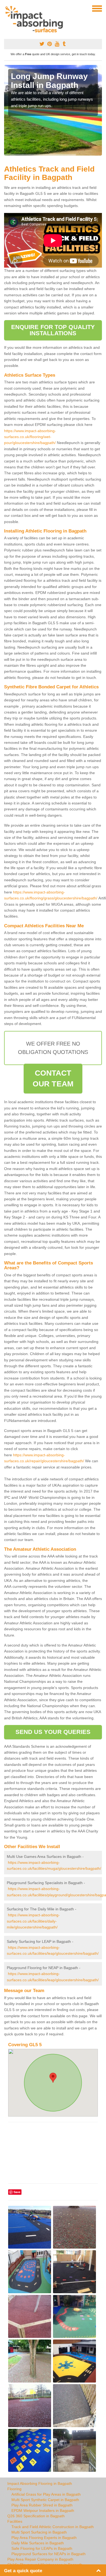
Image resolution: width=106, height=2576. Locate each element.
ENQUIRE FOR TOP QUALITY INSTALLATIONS (53, 330)
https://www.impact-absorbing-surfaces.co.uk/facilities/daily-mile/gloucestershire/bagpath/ (33, 1921)
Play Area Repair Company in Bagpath (40, 2559)
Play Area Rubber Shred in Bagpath (42, 2505)
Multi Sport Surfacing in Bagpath (39, 2532)
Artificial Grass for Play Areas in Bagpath (46, 2494)
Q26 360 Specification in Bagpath (36, 2516)
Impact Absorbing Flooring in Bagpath (40, 2483)
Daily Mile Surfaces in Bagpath (38, 2543)
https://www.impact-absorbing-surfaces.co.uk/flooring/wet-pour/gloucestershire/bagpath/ (30, 437)
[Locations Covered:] (7, 8)
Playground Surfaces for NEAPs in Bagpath (49, 2554)
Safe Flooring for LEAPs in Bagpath (42, 2548)
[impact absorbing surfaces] (36, 19)
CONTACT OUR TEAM (53, 1078)
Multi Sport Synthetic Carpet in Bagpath (45, 2500)
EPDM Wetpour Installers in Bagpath (43, 2511)
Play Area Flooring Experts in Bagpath (44, 2538)
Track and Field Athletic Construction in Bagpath (53, 2527)
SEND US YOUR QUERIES (53, 1732)
